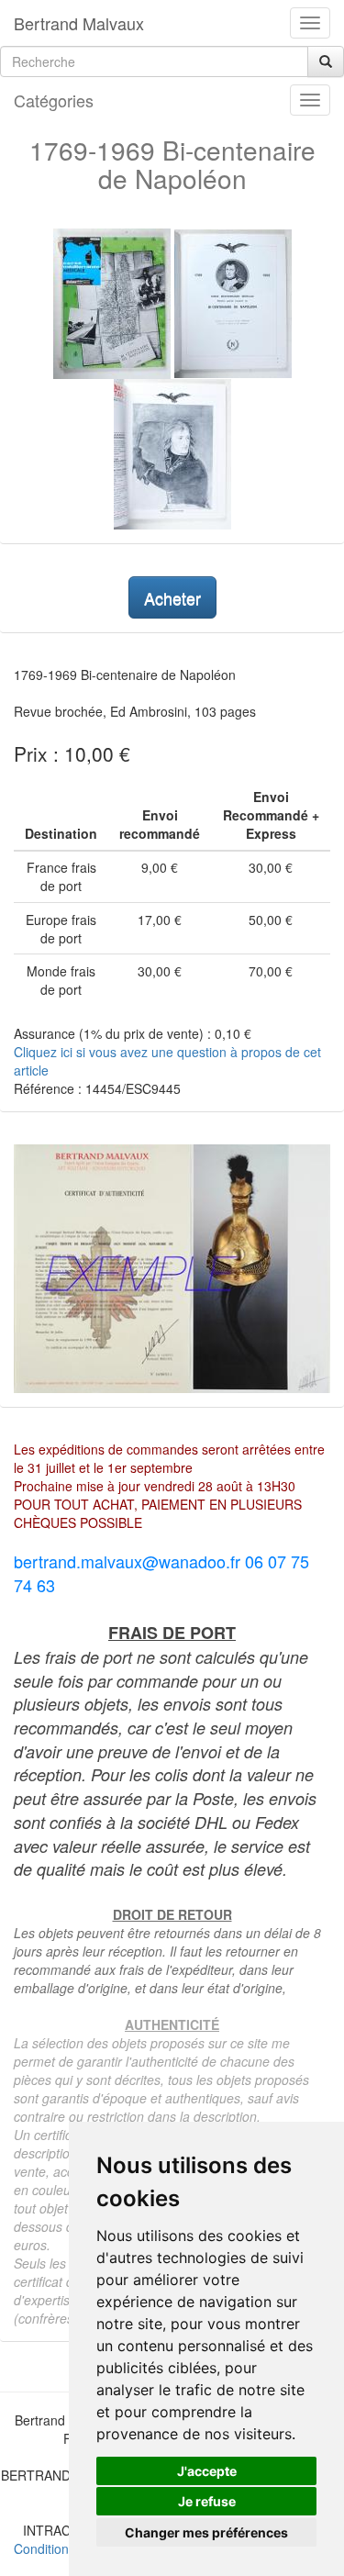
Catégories (54, 100)
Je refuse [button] (207, 2501)
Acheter (172, 597)
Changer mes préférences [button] (206, 2532)
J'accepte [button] (207, 2471)
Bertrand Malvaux (79, 23)
